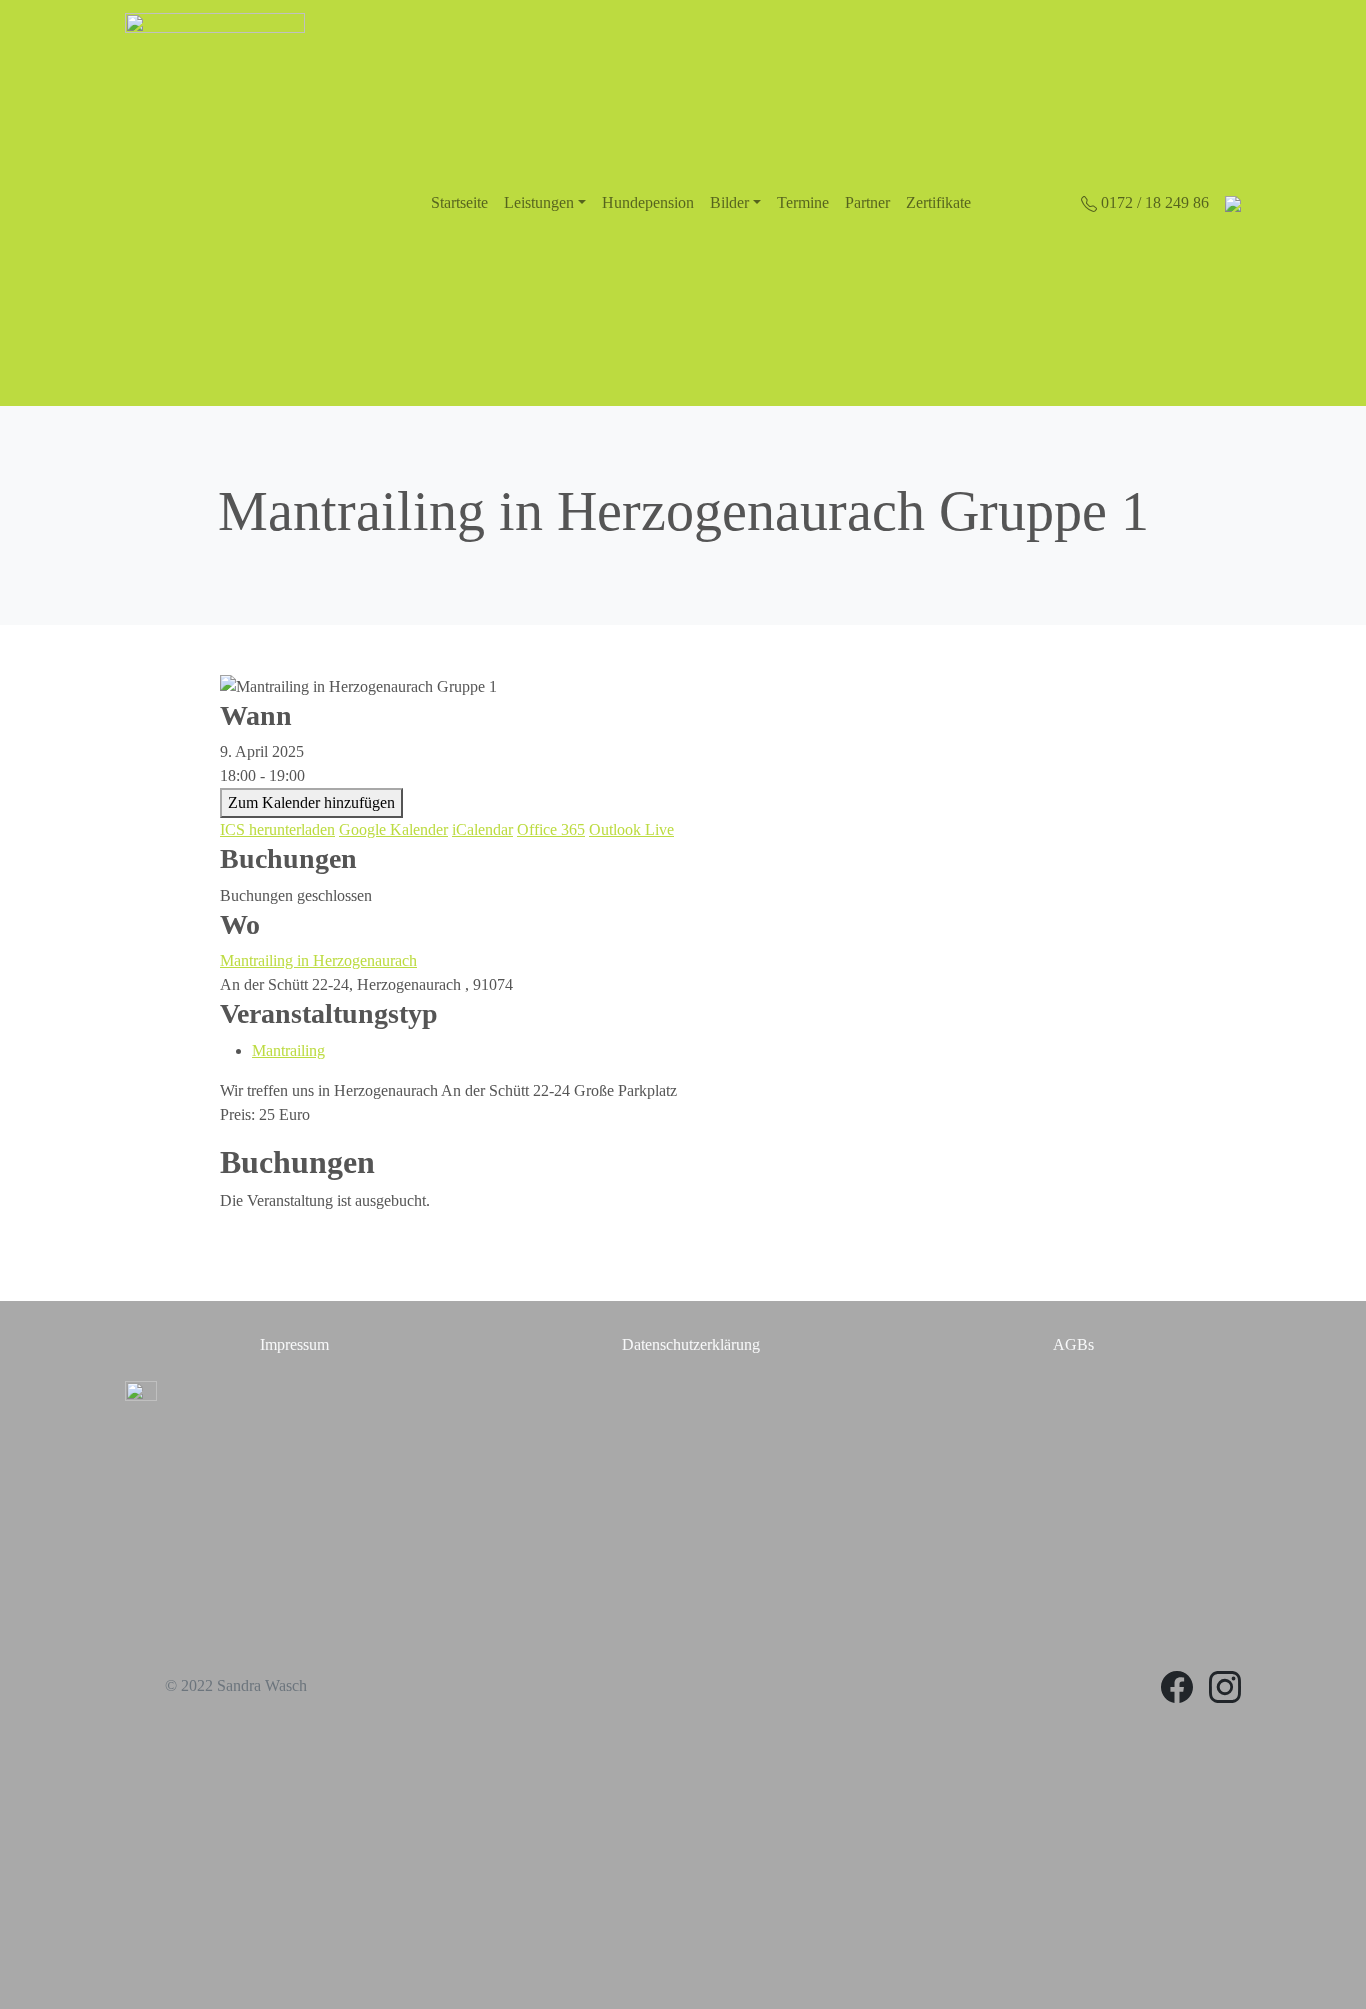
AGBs (1073, 1344)
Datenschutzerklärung (691, 1344)
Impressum (294, 1344)
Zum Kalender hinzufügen (311, 802)
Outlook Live (631, 829)
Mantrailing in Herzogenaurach (318, 960)
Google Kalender (393, 829)
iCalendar (482, 829)
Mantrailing (288, 1050)
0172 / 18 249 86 (1153, 202)
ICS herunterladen (277, 829)
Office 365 (551, 829)
